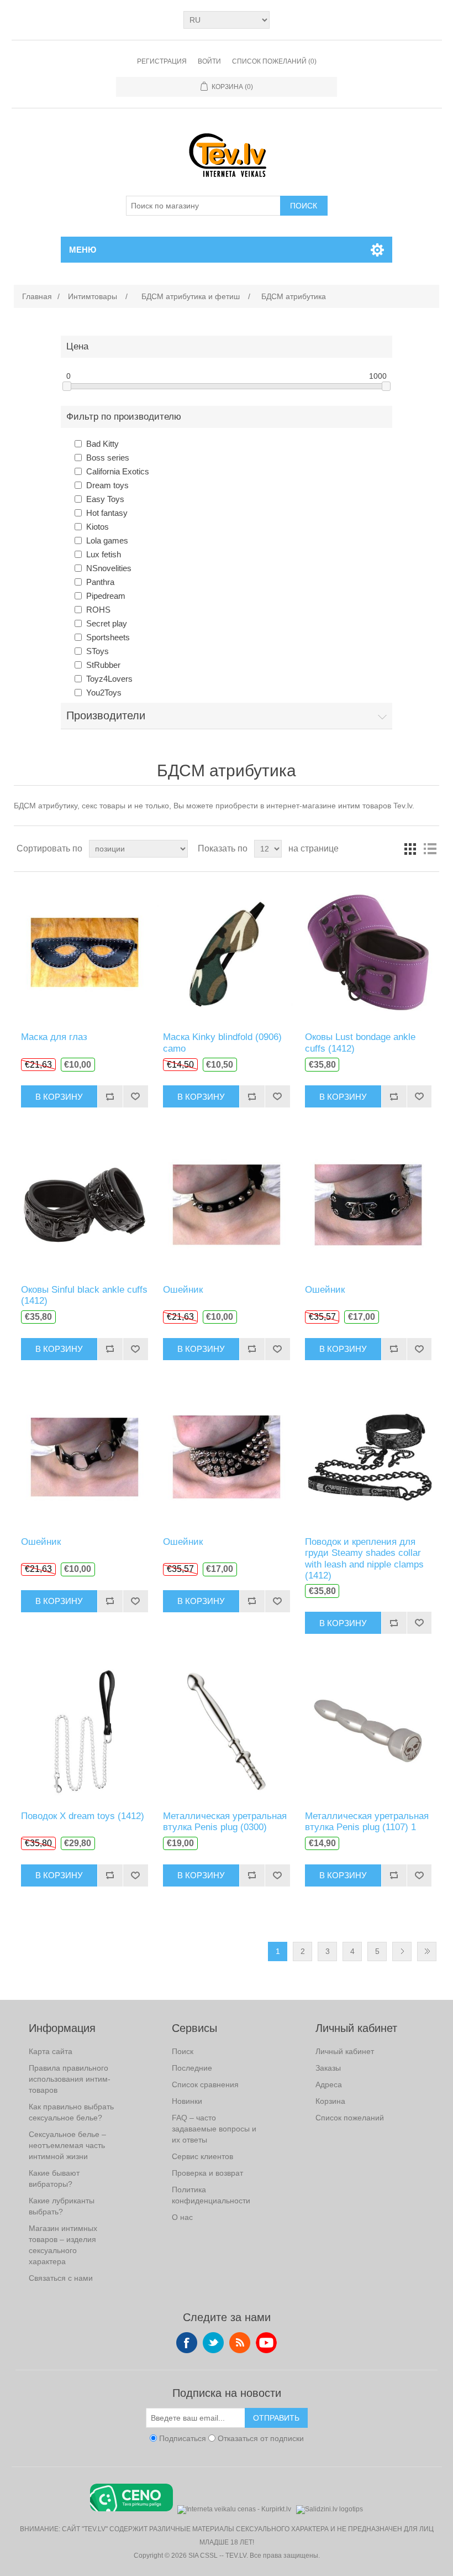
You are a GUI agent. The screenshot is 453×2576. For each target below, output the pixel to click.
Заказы (328, 2068)
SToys (98, 651)
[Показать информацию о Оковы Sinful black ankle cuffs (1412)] (84, 1204)
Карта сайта (51, 2051)
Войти (209, 61)
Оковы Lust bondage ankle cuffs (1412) (360, 1043)
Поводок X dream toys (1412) (83, 1816)
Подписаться (183, 2438)
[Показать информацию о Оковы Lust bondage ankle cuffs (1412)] (368, 952)
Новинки (187, 2101)
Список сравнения (205, 2084)
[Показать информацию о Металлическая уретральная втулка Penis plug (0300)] (226, 1730)
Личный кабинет (345, 2051)
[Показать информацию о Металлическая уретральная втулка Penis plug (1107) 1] (368, 1730)
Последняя (427, 1951)
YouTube (266, 2343)
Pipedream (106, 596)
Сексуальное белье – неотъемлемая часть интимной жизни (67, 2145)
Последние (192, 2068)
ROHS (98, 610)
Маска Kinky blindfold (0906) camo (222, 1043)
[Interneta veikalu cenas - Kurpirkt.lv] (234, 2508)
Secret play (107, 623)
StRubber (103, 665)
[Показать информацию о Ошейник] (226, 1204)
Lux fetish (104, 554)
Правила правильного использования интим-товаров (70, 2079)
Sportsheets (108, 637)
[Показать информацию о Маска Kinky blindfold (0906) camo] (226, 952)
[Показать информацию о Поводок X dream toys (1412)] (84, 1730)
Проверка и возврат (207, 2173)
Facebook (187, 2343)
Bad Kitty (102, 444)
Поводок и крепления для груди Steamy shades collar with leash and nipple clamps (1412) (364, 1559)
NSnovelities (109, 568)
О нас (182, 2217)
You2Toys (104, 693)
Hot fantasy (107, 513)
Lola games (107, 540)
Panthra (100, 582)
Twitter (213, 2343)
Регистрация (162, 61)
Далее (402, 1951)
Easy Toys (105, 499)
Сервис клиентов (202, 2156)
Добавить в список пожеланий (135, 1096)
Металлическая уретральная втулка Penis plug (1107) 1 (367, 1822)
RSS (240, 2343)
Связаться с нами (61, 2278)
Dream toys (107, 485)
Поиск (304, 206)
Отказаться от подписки (261, 2438)
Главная (37, 296)
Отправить (276, 2418)
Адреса (329, 2084)
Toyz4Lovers (109, 679)
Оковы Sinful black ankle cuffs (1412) (84, 1295)
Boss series (108, 458)
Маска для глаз (54, 1037)
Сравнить (110, 1096)
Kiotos (98, 527)
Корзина (330, 2101)
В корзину (59, 1097)
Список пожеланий (350, 2118)
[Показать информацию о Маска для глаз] (84, 952)
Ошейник (183, 1290)
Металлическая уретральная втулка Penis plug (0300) (225, 1822)
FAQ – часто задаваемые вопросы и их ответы (214, 2129)
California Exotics (118, 471)
